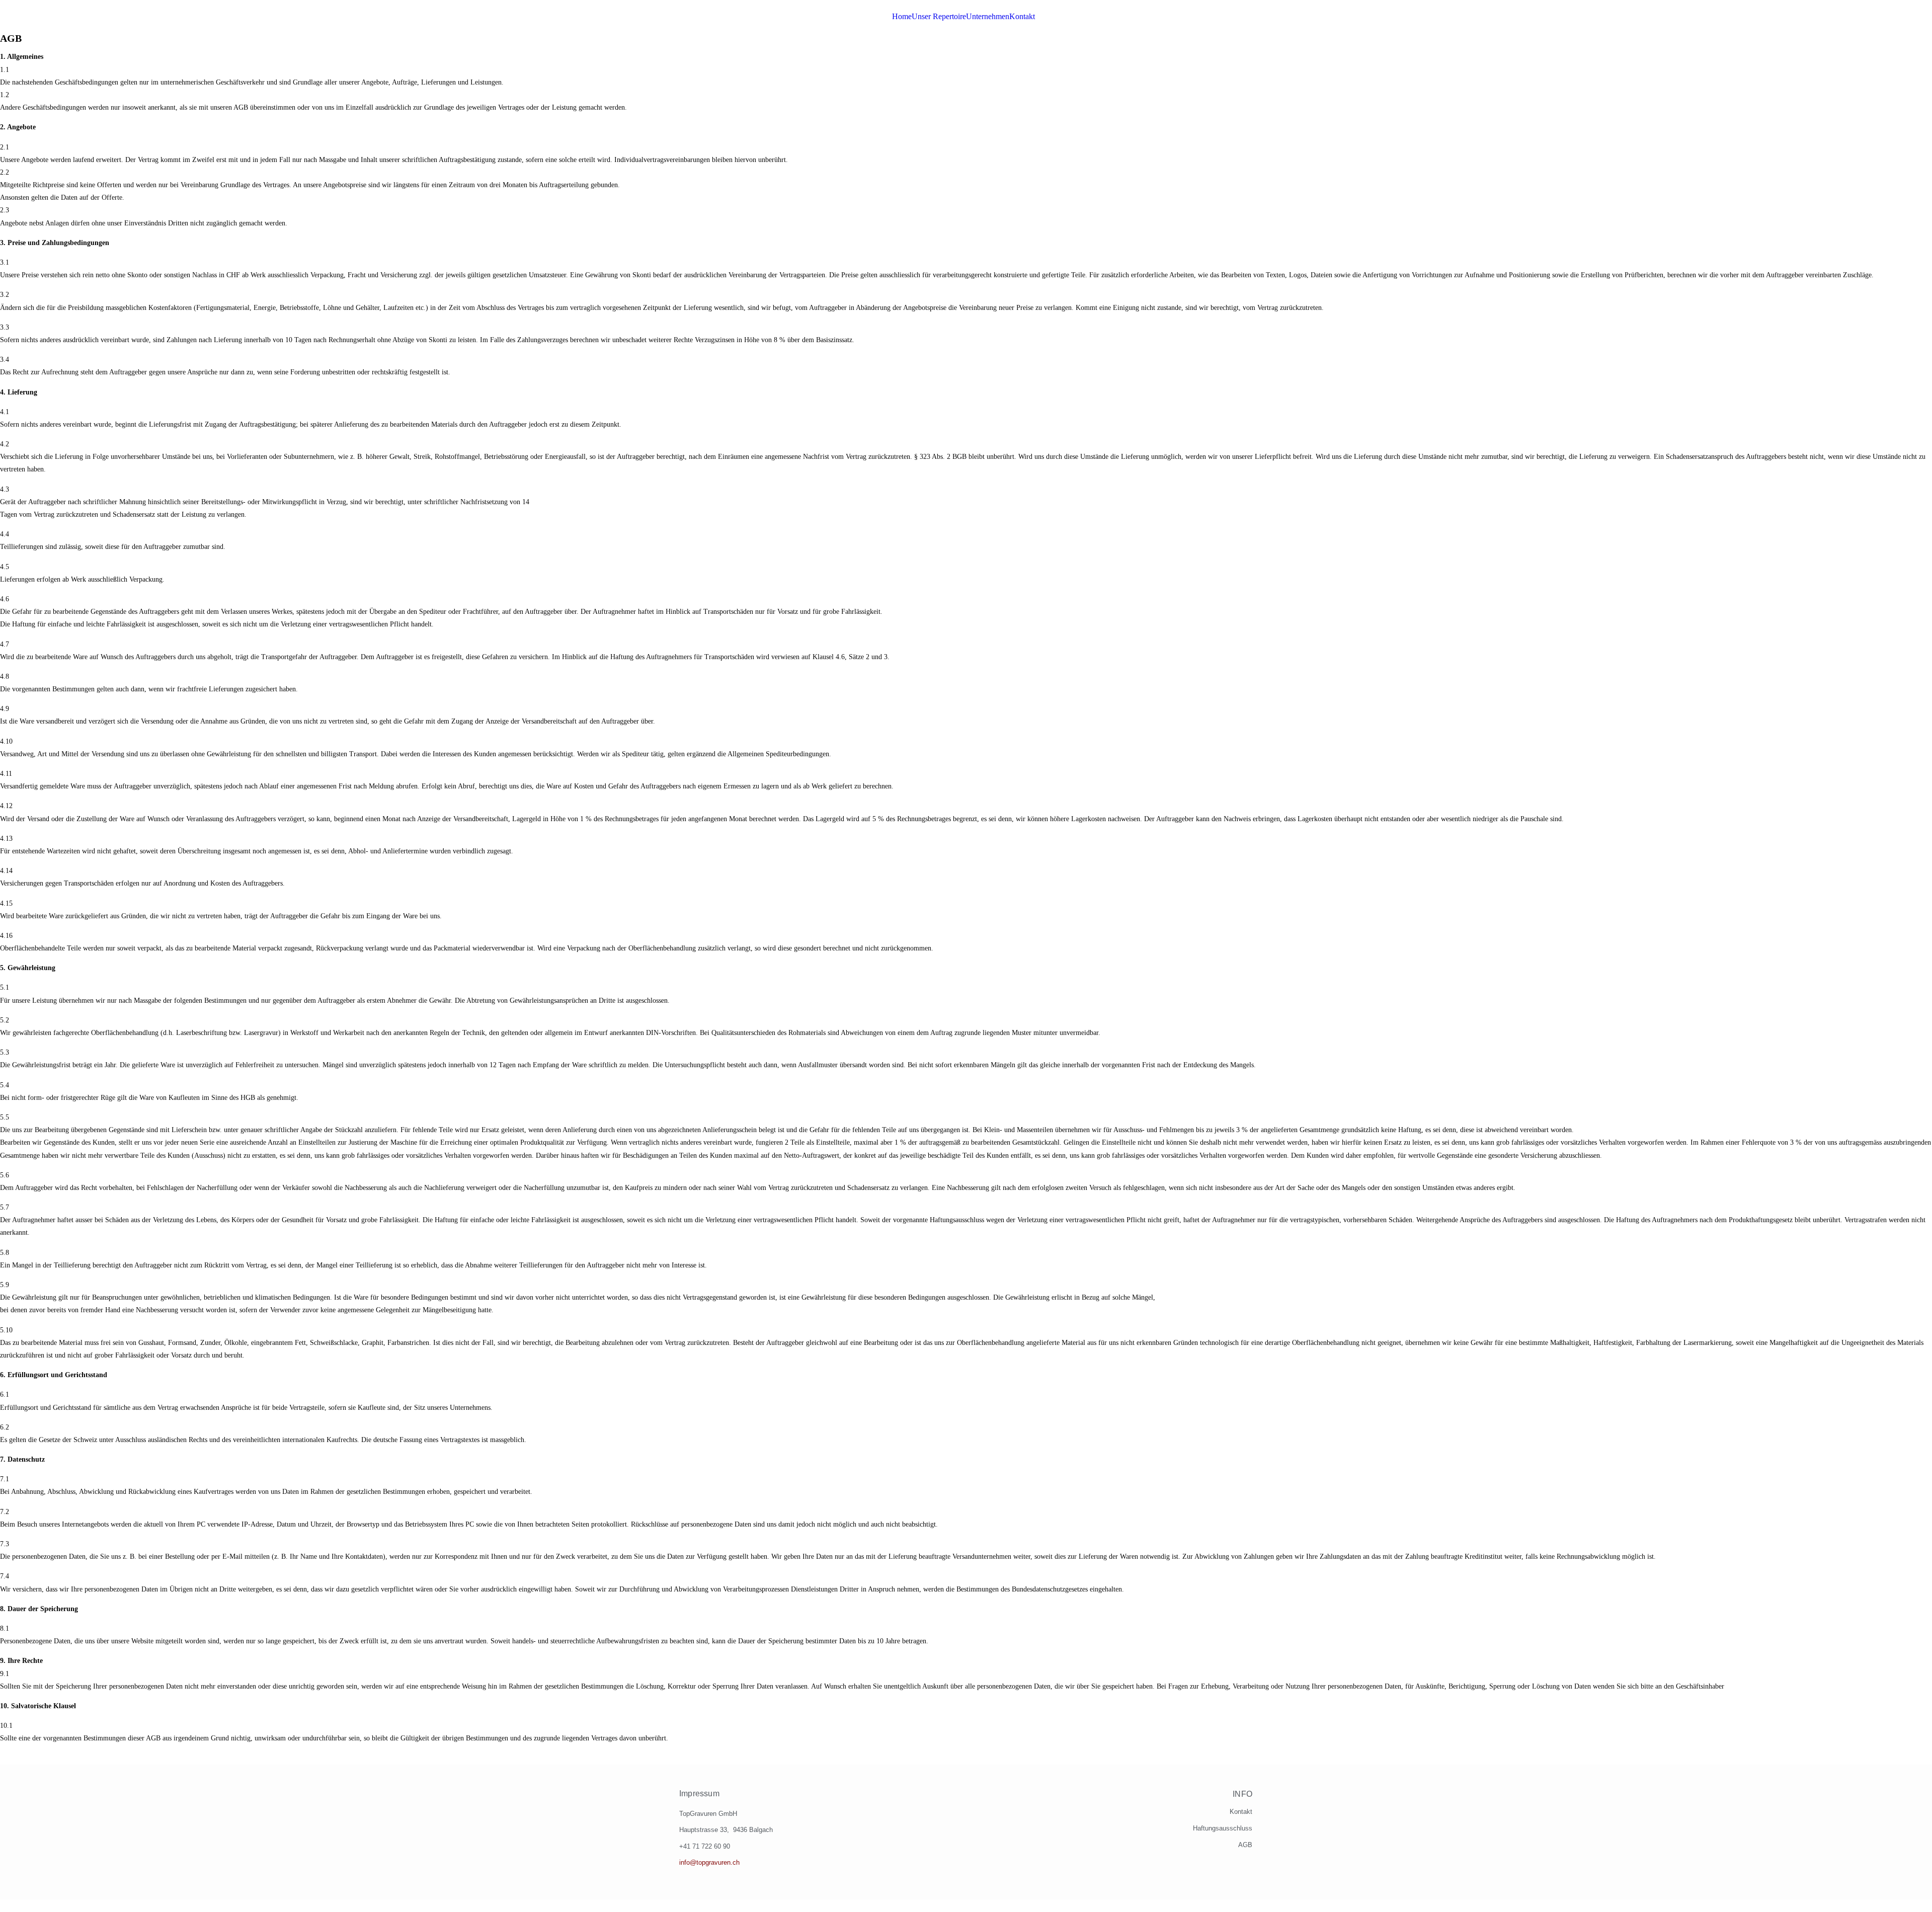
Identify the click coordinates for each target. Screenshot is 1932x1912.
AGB (1245, 1845)
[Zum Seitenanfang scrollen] (3, 1906)
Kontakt (1022, 17)
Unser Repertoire (939, 17)
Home (902, 17)
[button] (1025, 17)
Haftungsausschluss (1223, 1828)
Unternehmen (988, 17)
